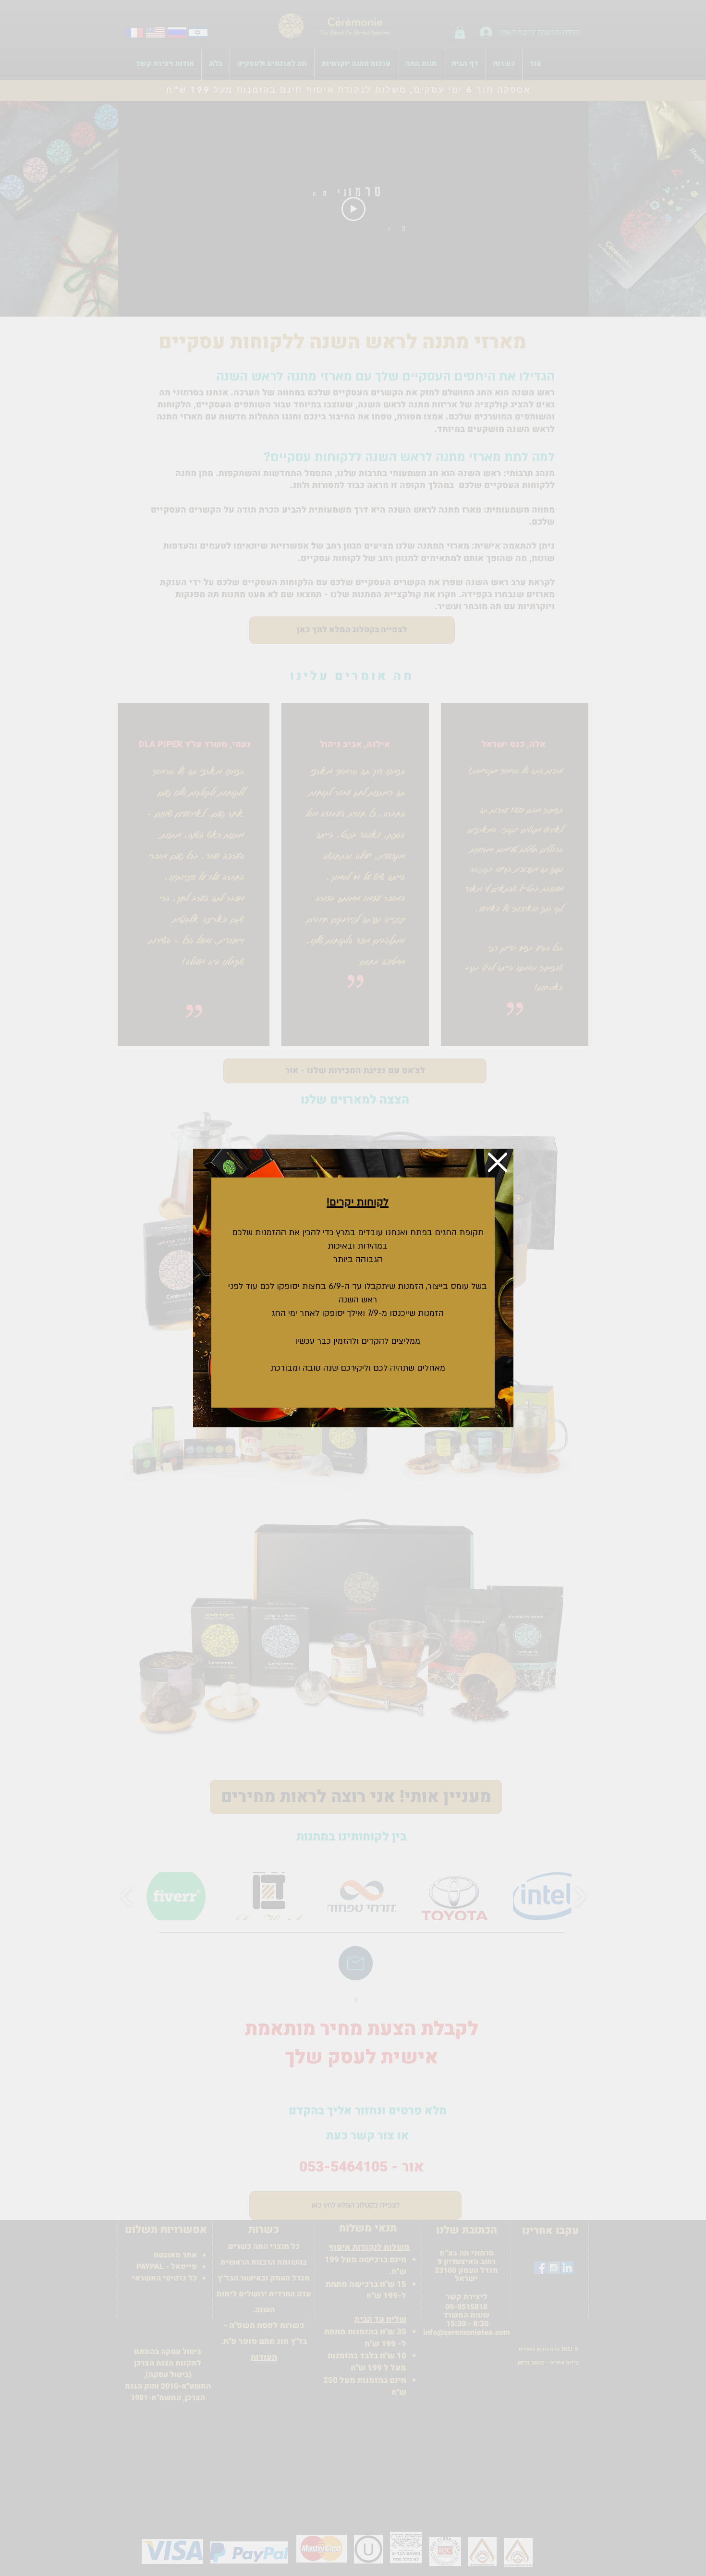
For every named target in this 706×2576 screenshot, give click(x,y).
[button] (498, 1162)
